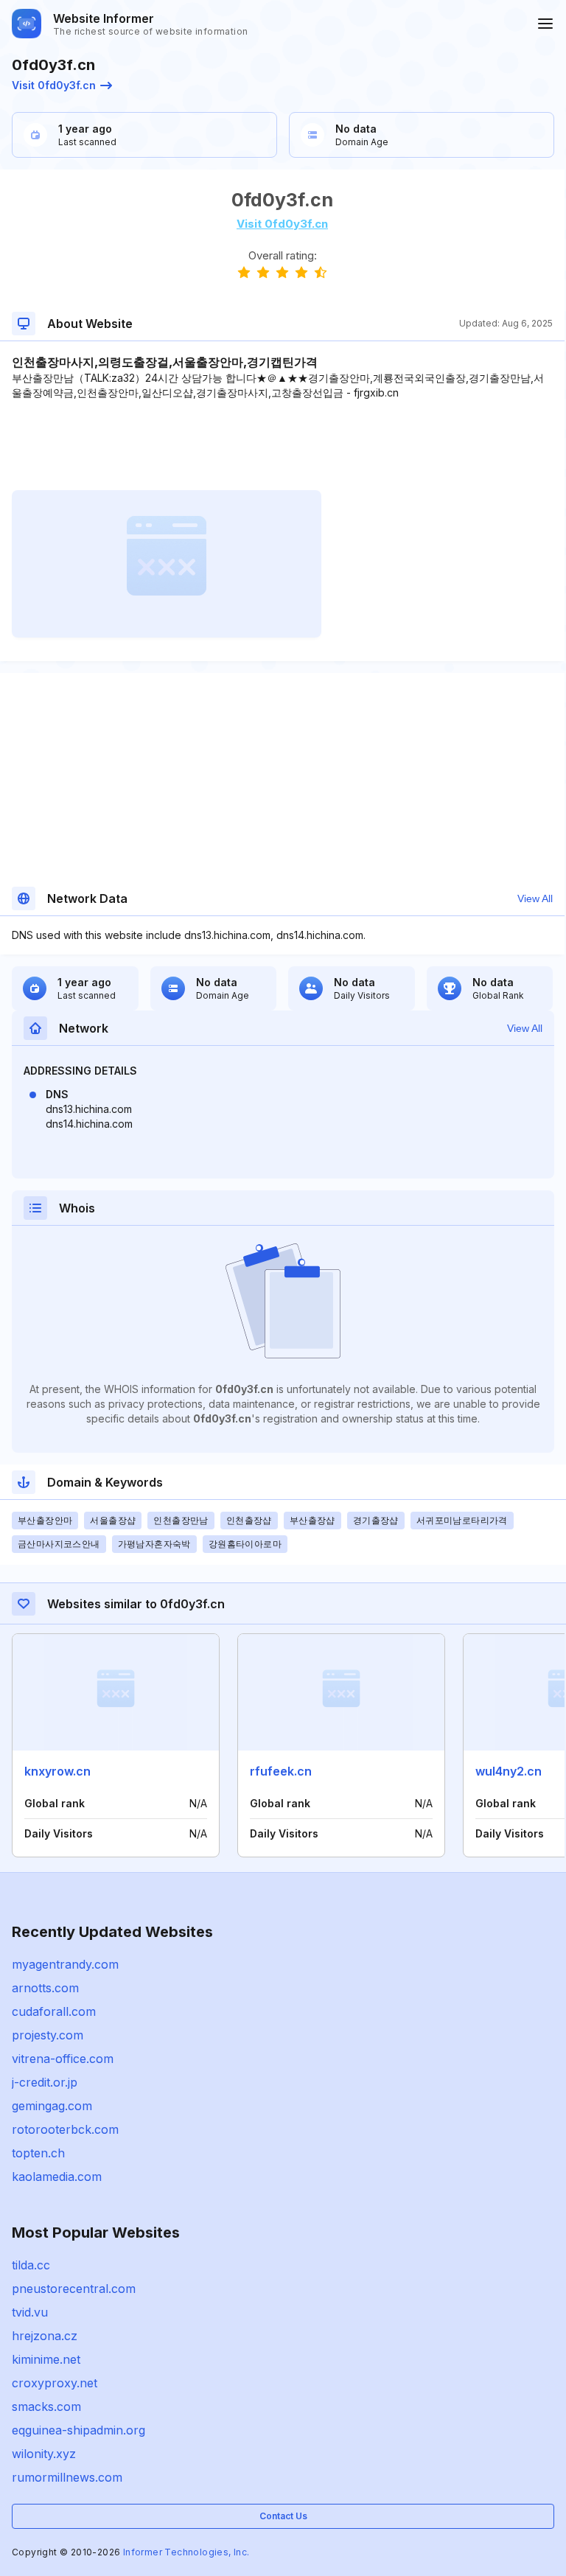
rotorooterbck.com (65, 2129)
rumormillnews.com (67, 2477)
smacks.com (46, 2406)
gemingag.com (52, 2106)
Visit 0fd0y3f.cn (54, 85)
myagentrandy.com (65, 1964)
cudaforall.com (54, 2011)
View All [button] (535, 898)
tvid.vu (30, 2312)
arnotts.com (45, 1988)
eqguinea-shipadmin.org (78, 2430)
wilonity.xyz (44, 2454)
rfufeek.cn (281, 1771)
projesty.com (48, 2035)
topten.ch (38, 2153)
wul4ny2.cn (509, 1771)
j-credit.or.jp (45, 2082)
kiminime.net (46, 2359)
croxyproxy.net (55, 2383)
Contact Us (283, 2516)
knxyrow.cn (57, 1771)
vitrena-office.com (63, 2059)
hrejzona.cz (45, 2336)
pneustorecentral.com (74, 2289)
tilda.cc (31, 2265)
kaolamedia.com (57, 2177)
